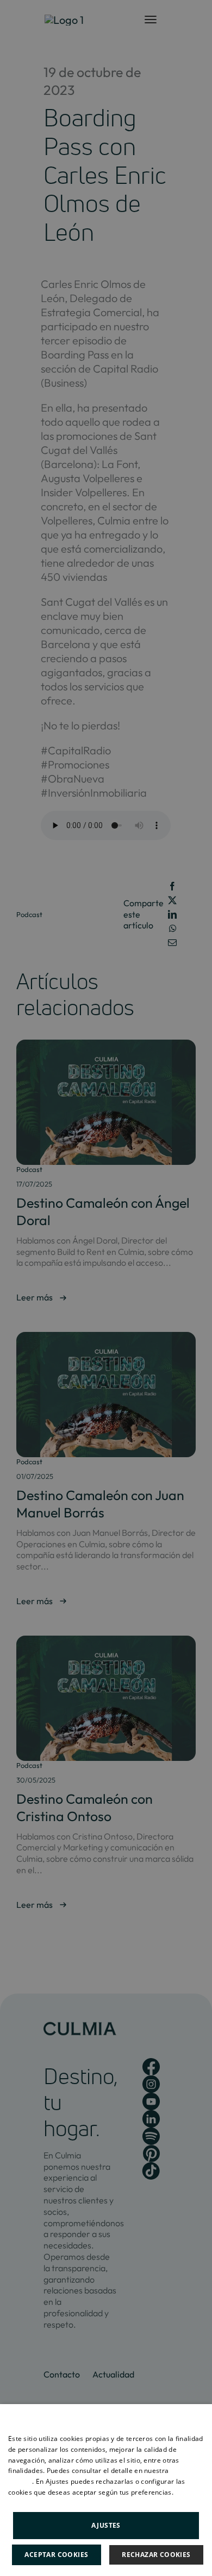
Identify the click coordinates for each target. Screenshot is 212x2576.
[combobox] (198, 2418)
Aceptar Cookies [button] (56, 2555)
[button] (106, 2524)
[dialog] (106, 2490)
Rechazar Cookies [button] (156, 2555)
